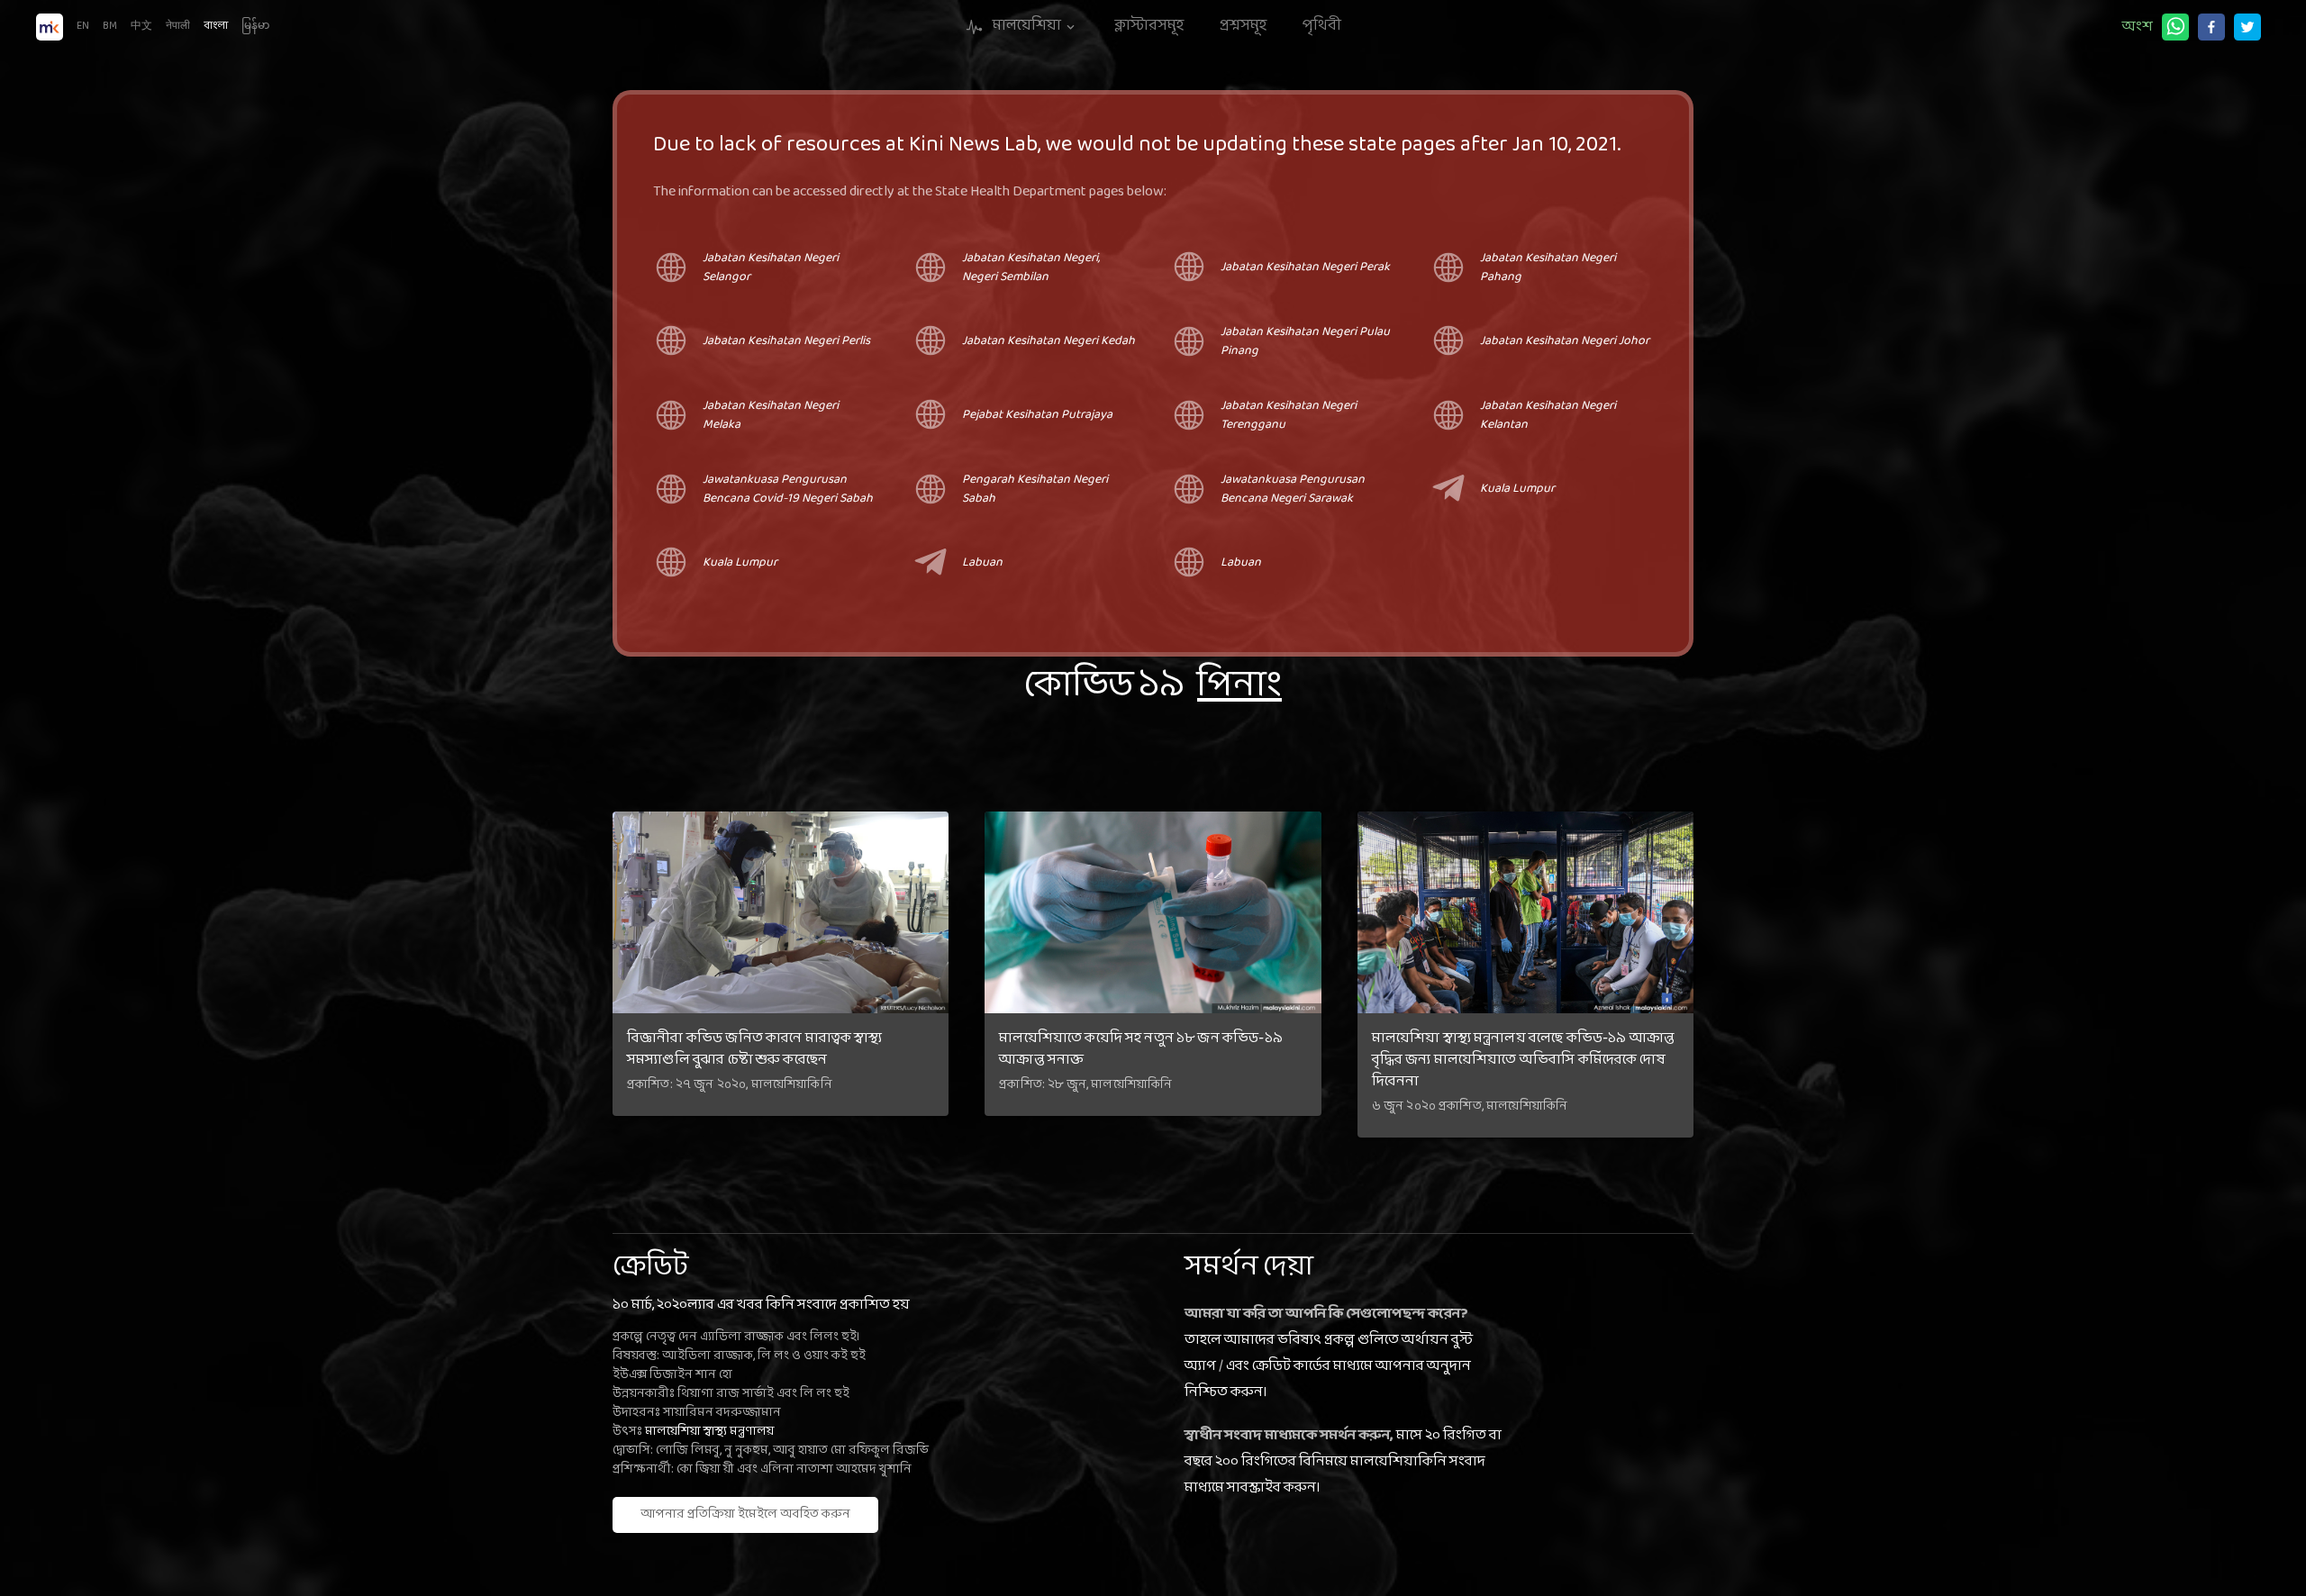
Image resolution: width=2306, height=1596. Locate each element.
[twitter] (2247, 27)
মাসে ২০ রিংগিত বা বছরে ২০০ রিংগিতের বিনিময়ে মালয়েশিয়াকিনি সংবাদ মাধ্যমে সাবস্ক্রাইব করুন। (1343, 1461)
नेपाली (178, 26)
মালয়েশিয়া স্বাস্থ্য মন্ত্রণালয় (709, 1432)
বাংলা (216, 26)
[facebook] (2211, 27)
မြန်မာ (255, 26)
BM (110, 26)
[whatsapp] (2175, 27)
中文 (141, 26)
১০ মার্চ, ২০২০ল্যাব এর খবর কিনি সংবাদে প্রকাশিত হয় (761, 1305)
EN (83, 26)
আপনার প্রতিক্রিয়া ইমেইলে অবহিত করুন (745, 1514)
